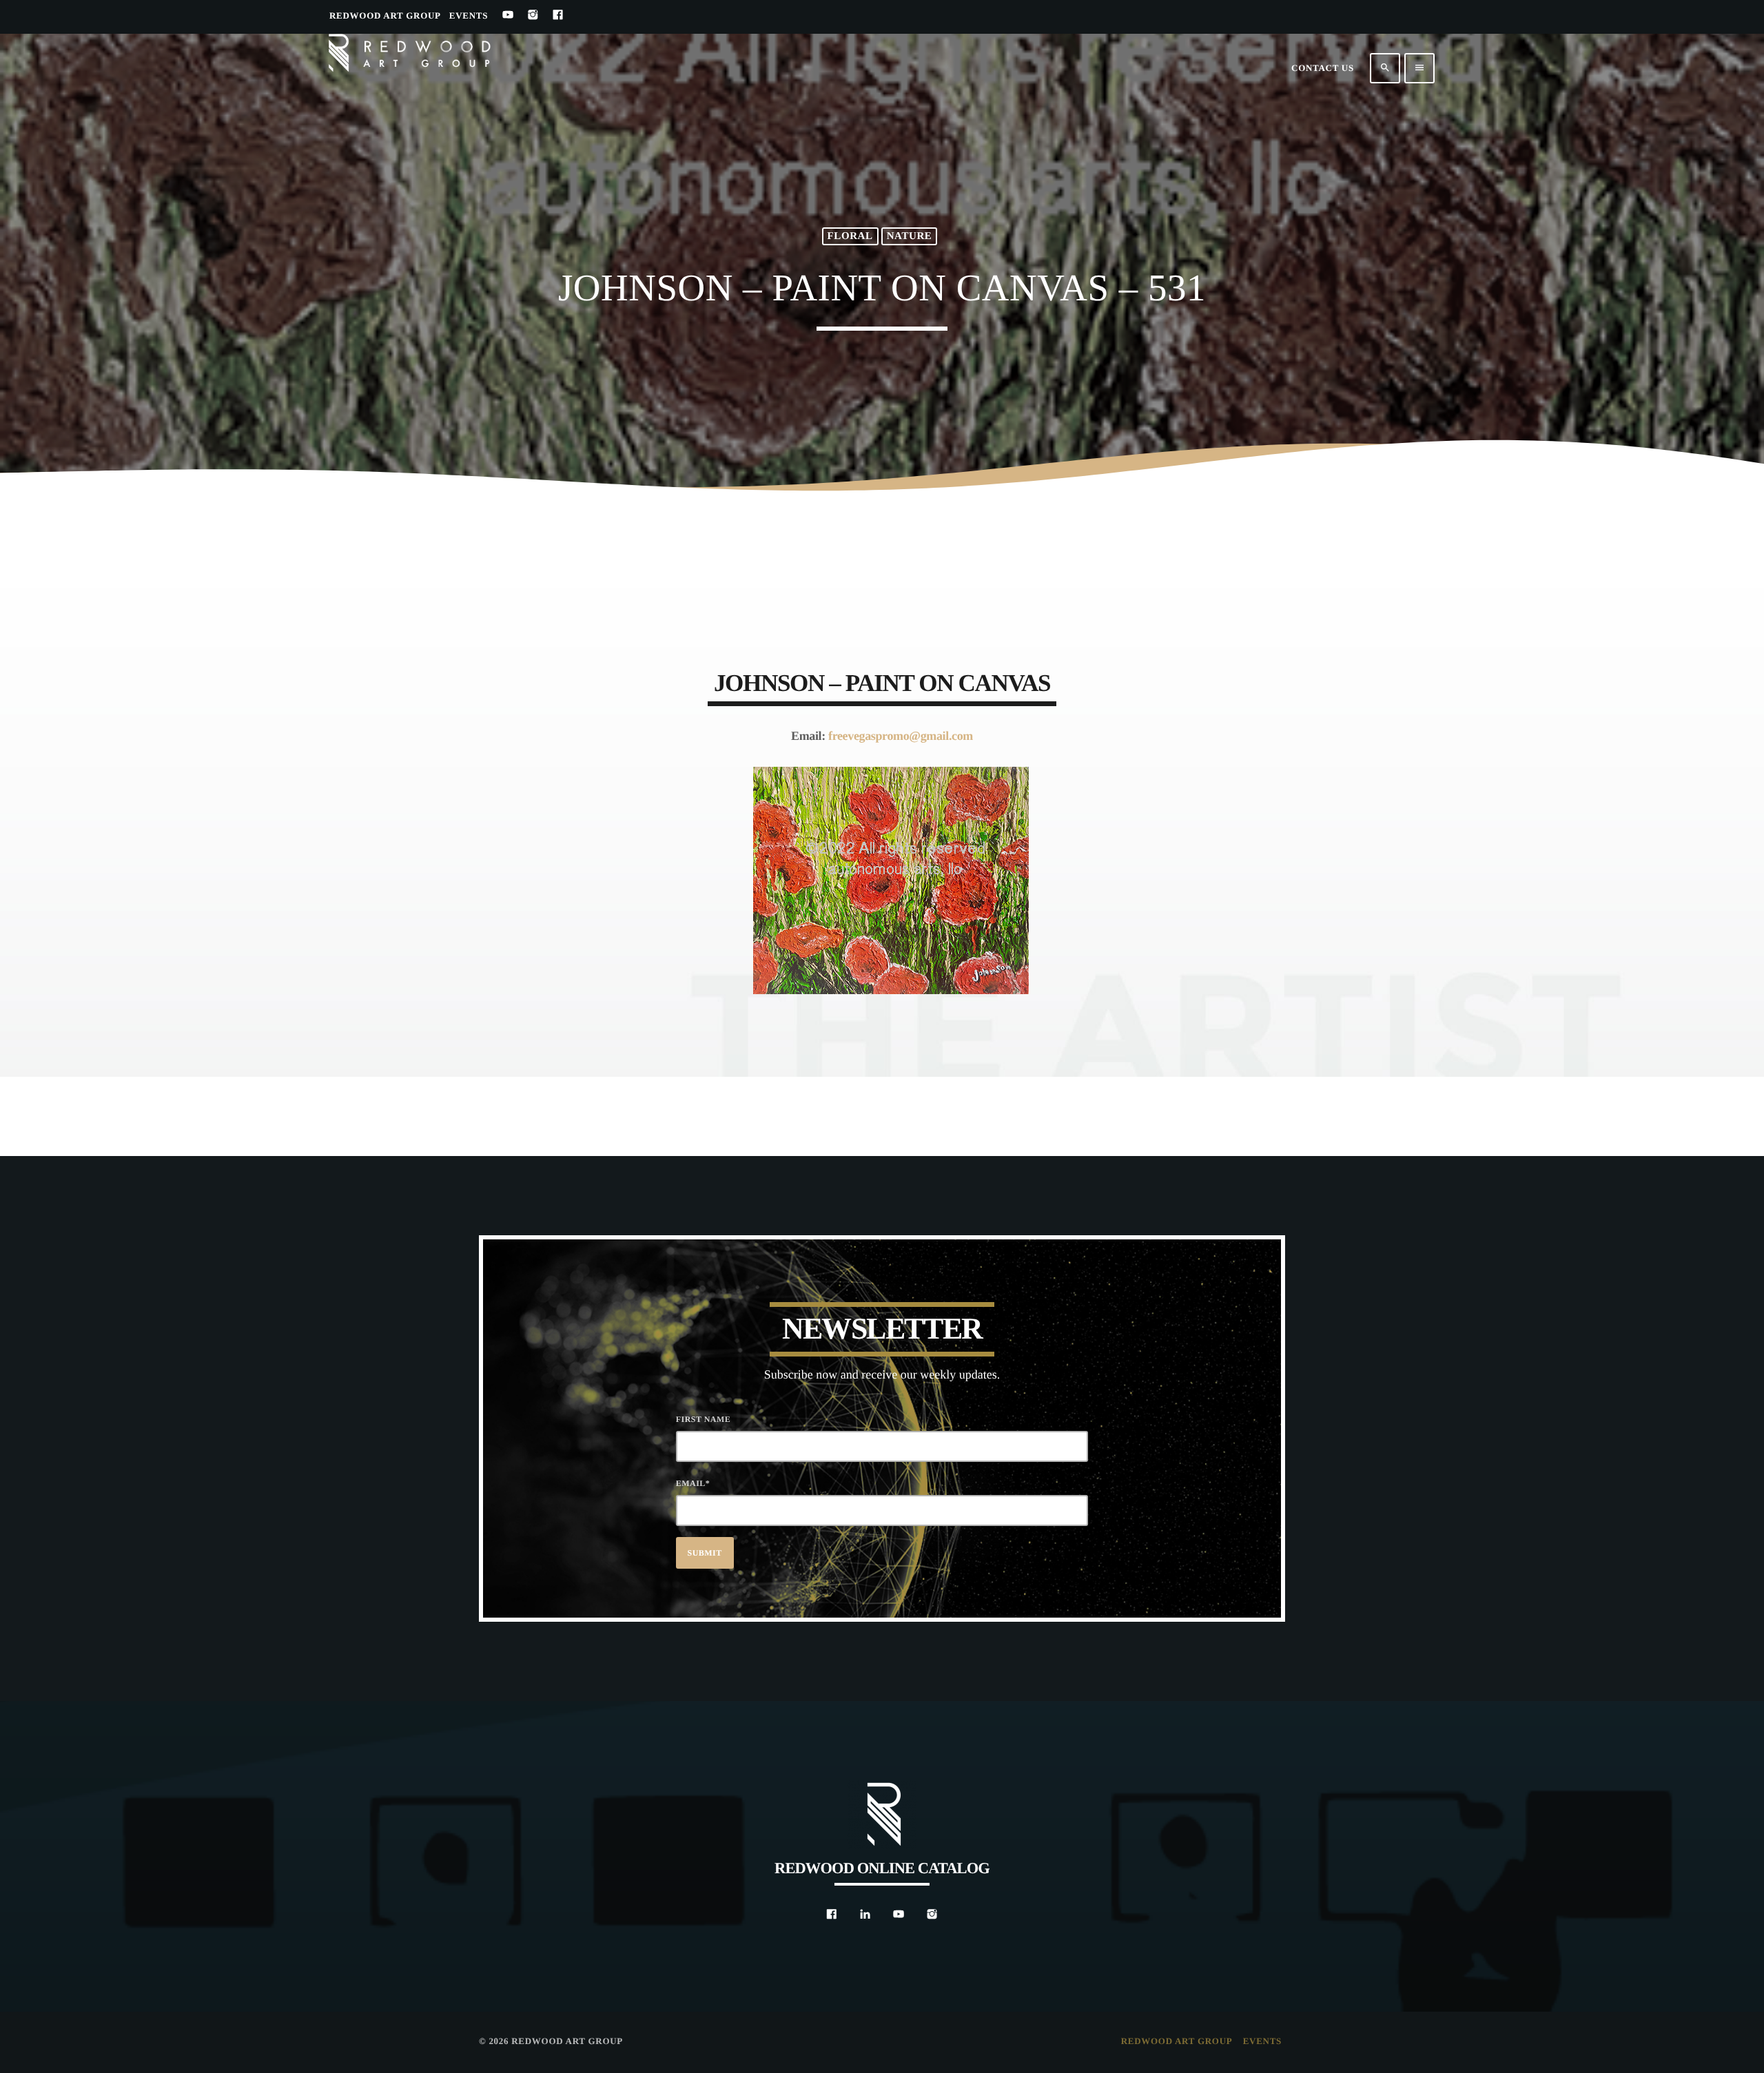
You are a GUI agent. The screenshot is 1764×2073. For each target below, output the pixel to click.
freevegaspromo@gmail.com (901, 736)
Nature (910, 236)
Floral (850, 236)
